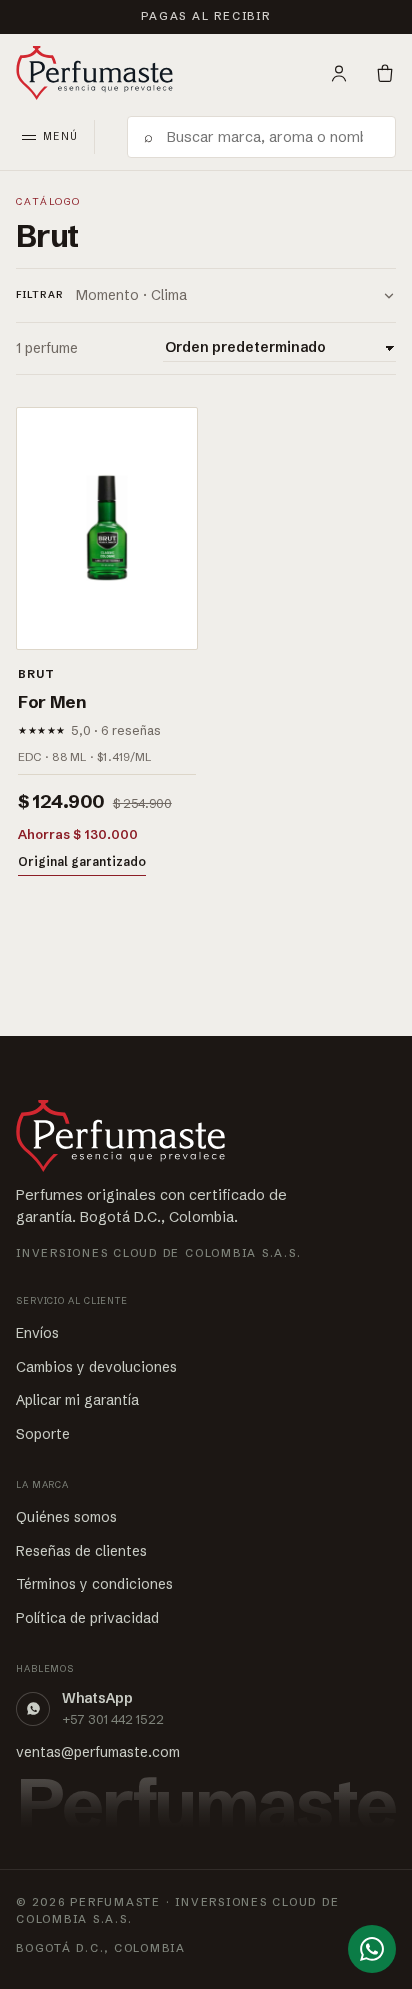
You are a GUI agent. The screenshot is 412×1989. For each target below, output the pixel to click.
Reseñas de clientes (81, 1551)
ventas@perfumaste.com (98, 1752)
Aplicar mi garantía (77, 1400)
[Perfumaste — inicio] (94, 73)
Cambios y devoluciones (96, 1367)
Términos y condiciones (94, 1584)
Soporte (43, 1434)
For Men (52, 701)
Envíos (37, 1333)
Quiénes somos (66, 1517)
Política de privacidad (87, 1618)
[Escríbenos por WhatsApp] (372, 1949)
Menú (60, 136)
